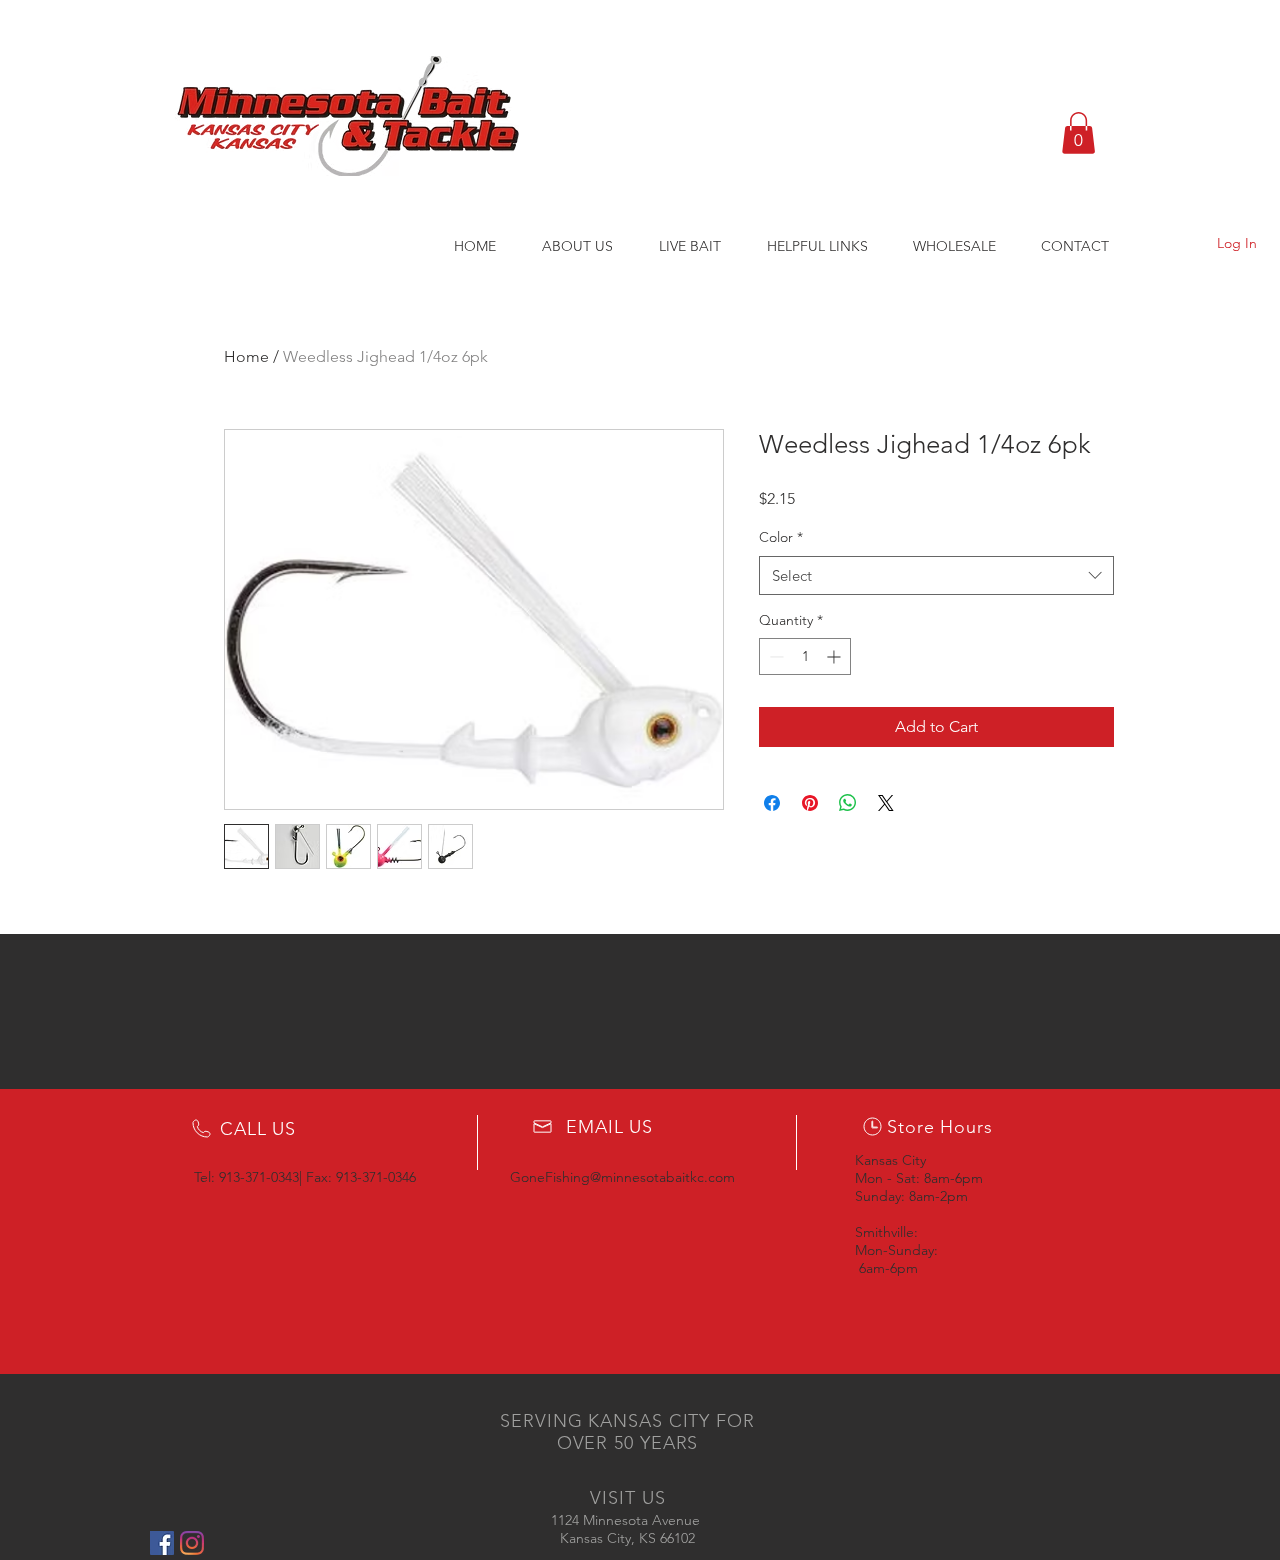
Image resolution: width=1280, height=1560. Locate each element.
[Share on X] (886, 803)
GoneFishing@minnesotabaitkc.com (622, 1177)
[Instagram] (192, 1543)
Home (246, 356)
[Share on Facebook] (772, 803)
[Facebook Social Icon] (162, 1543)
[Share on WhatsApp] (848, 803)
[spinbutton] (805, 656)
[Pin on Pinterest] (810, 803)
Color (781, 537)
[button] (1078, 133)
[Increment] (835, 656)
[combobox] (936, 575)
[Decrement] (774, 656)
